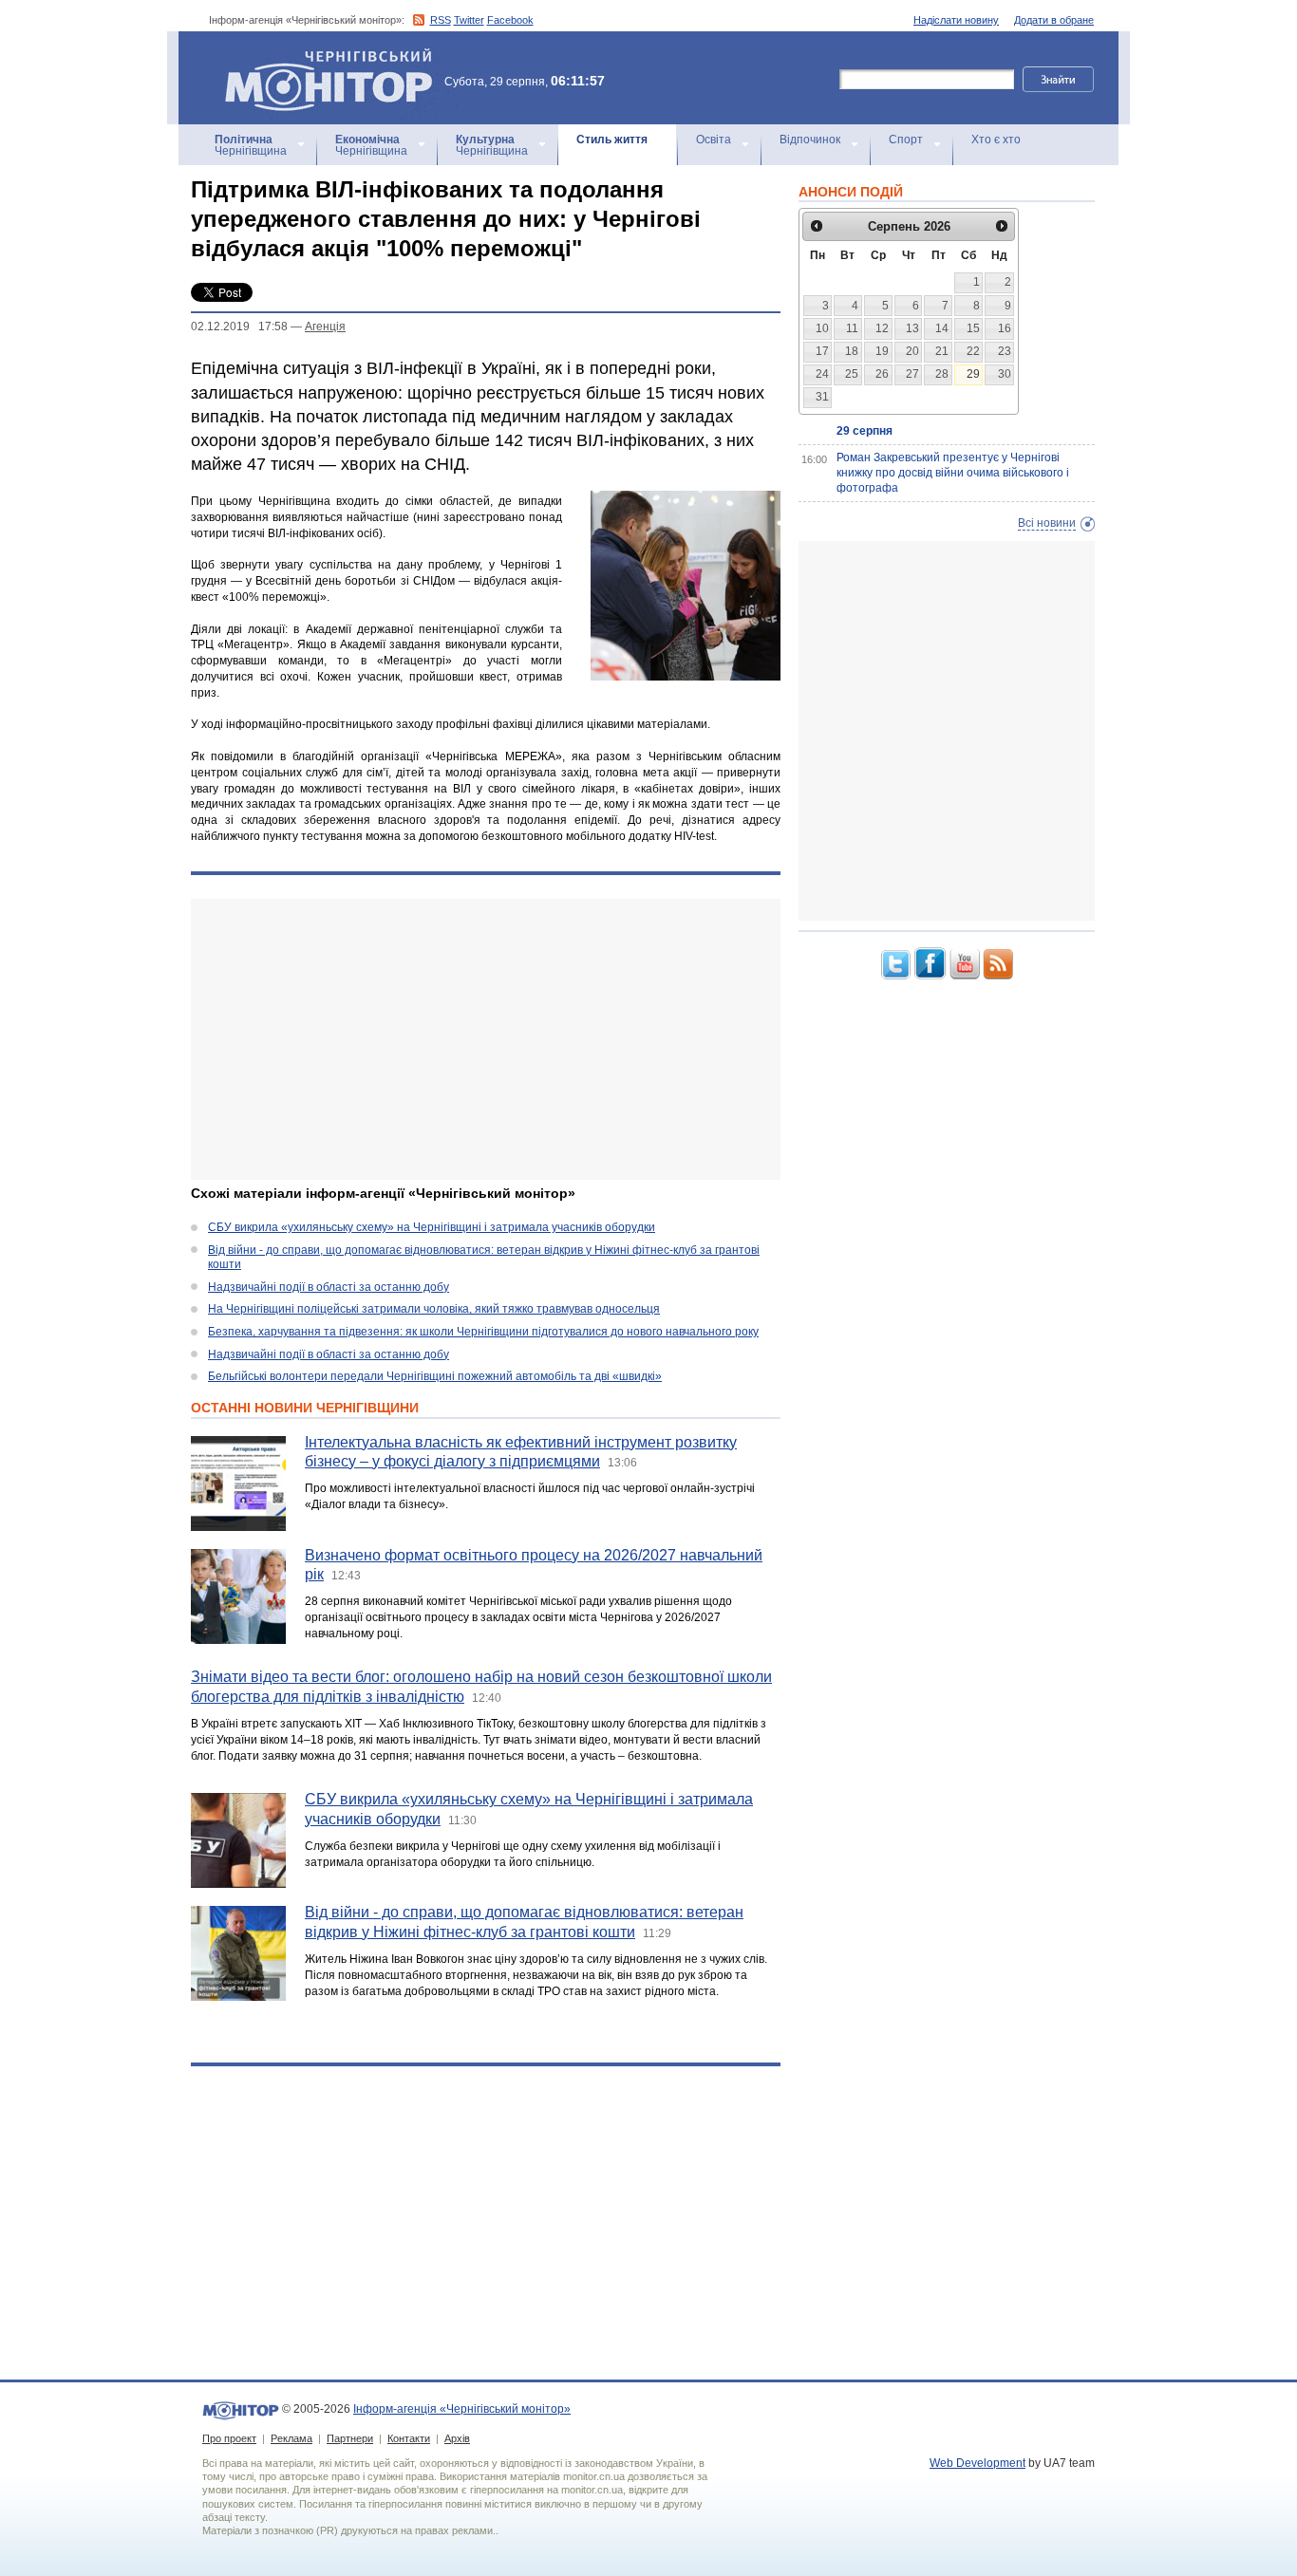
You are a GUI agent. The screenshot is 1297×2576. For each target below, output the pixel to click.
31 (822, 397)
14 (942, 328)
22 (973, 351)
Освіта (714, 140)
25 (852, 374)
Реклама (291, 2438)
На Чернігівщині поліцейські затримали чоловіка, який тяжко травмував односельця (434, 1309)
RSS (441, 20)
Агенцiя (325, 327)
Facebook (510, 20)
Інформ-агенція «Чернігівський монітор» (320, 56)
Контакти (409, 2438)
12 (882, 328)
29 (973, 374)
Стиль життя (612, 140)
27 (912, 374)
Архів (457, 2438)
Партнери (350, 2438)
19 (882, 351)
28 (942, 374)
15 (973, 328)
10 (822, 328)
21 (942, 351)
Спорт (906, 140)
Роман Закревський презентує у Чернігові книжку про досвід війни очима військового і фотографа (953, 472)
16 (1005, 328)
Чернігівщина (251, 145)
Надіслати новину (956, 20)
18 (852, 351)
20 (912, 351)
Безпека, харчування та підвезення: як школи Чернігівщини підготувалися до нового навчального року (483, 1332)
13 (912, 328)
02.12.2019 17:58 (239, 327)
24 (822, 374)
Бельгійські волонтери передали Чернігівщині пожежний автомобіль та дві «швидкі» (435, 1376)
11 (852, 328)
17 (822, 351)
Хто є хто (996, 140)
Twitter (469, 20)
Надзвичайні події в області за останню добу (329, 1287)
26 (882, 374)
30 (1005, 374)
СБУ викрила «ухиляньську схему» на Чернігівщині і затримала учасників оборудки (432, 1227)
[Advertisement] (486, 1039)
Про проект (229, 2438)
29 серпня (865, 431)
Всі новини (1047, 523)
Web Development (977, 2463)
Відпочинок (810, 140)
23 (1005, 351)
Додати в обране (1054, 20)
